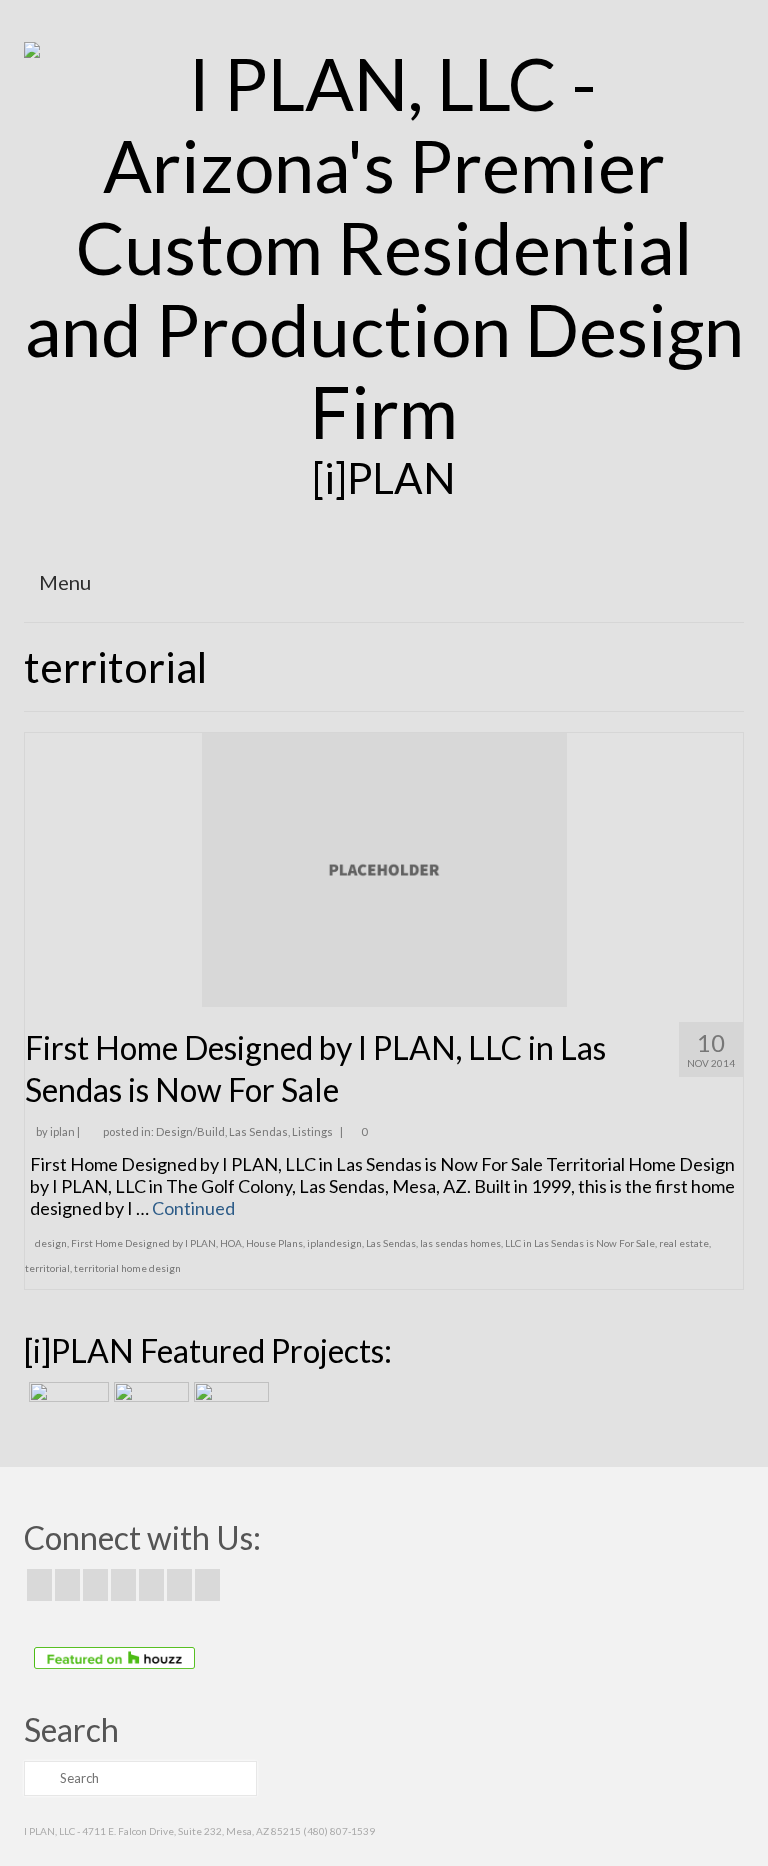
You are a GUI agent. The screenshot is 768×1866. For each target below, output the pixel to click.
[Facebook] (39, 1585)
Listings (312, 1131)
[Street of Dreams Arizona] (229, 1407)
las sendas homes (460, 1243)
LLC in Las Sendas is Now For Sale (580, 1243)
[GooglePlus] (123, 1585)
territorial (47, 1268)
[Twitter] (67, 1585)
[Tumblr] (207, 1585)
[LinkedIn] (179, 1585)
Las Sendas (258, 1131)
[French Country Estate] (66, 1407)
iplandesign (334, 1243)
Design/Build (190, 1131)
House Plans (274, 1243)
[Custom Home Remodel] (149, 1407)
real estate (684, 1243)
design (51, 1243)
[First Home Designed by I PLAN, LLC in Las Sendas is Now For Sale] (384, 867)
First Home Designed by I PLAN (143, 1243)
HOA (231, 1243)
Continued (193, 1208)
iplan (62, 1131)
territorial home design (127, 1268)
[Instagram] (95, 1585)
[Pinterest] (151, 1585)
